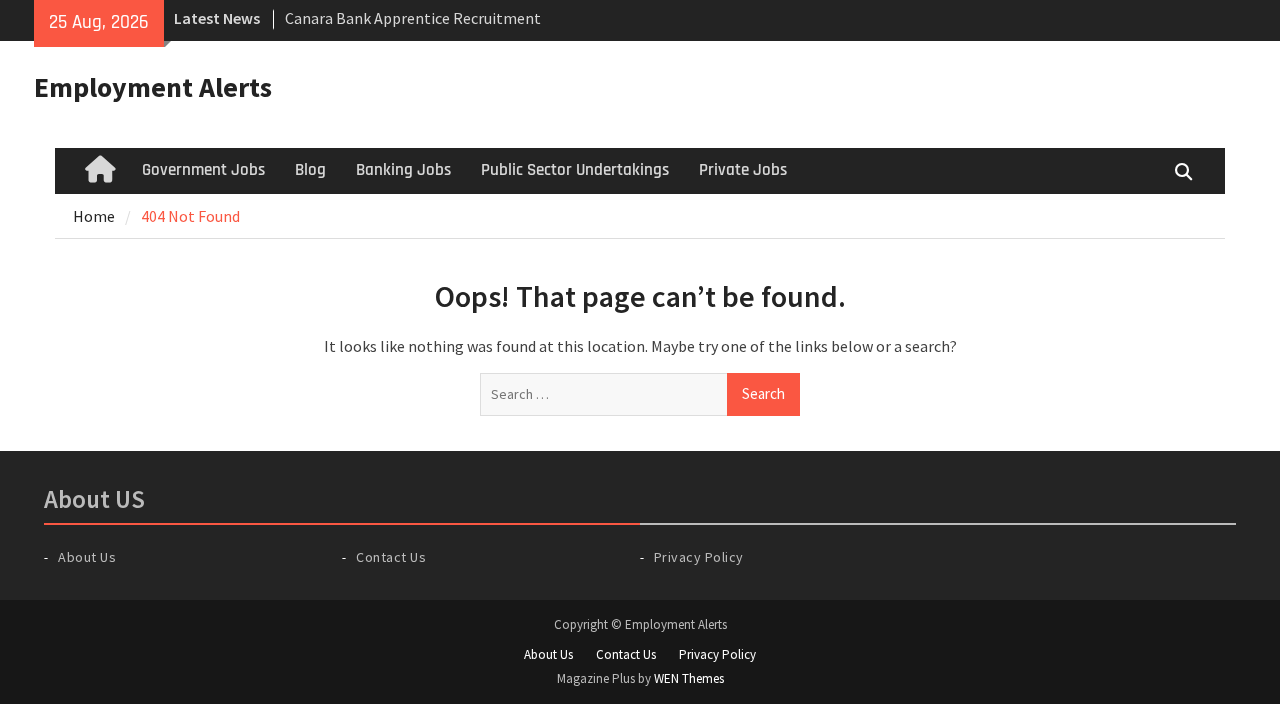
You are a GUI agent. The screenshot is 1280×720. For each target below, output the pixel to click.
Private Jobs (743, 170)
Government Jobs (203, 170)
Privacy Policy (699, 557)
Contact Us (391, 557)
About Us (87, 557)
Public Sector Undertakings (575, 170)
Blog (310, 170)
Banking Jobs (403, 170)
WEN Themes (689, 678)
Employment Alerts (153, 87)
